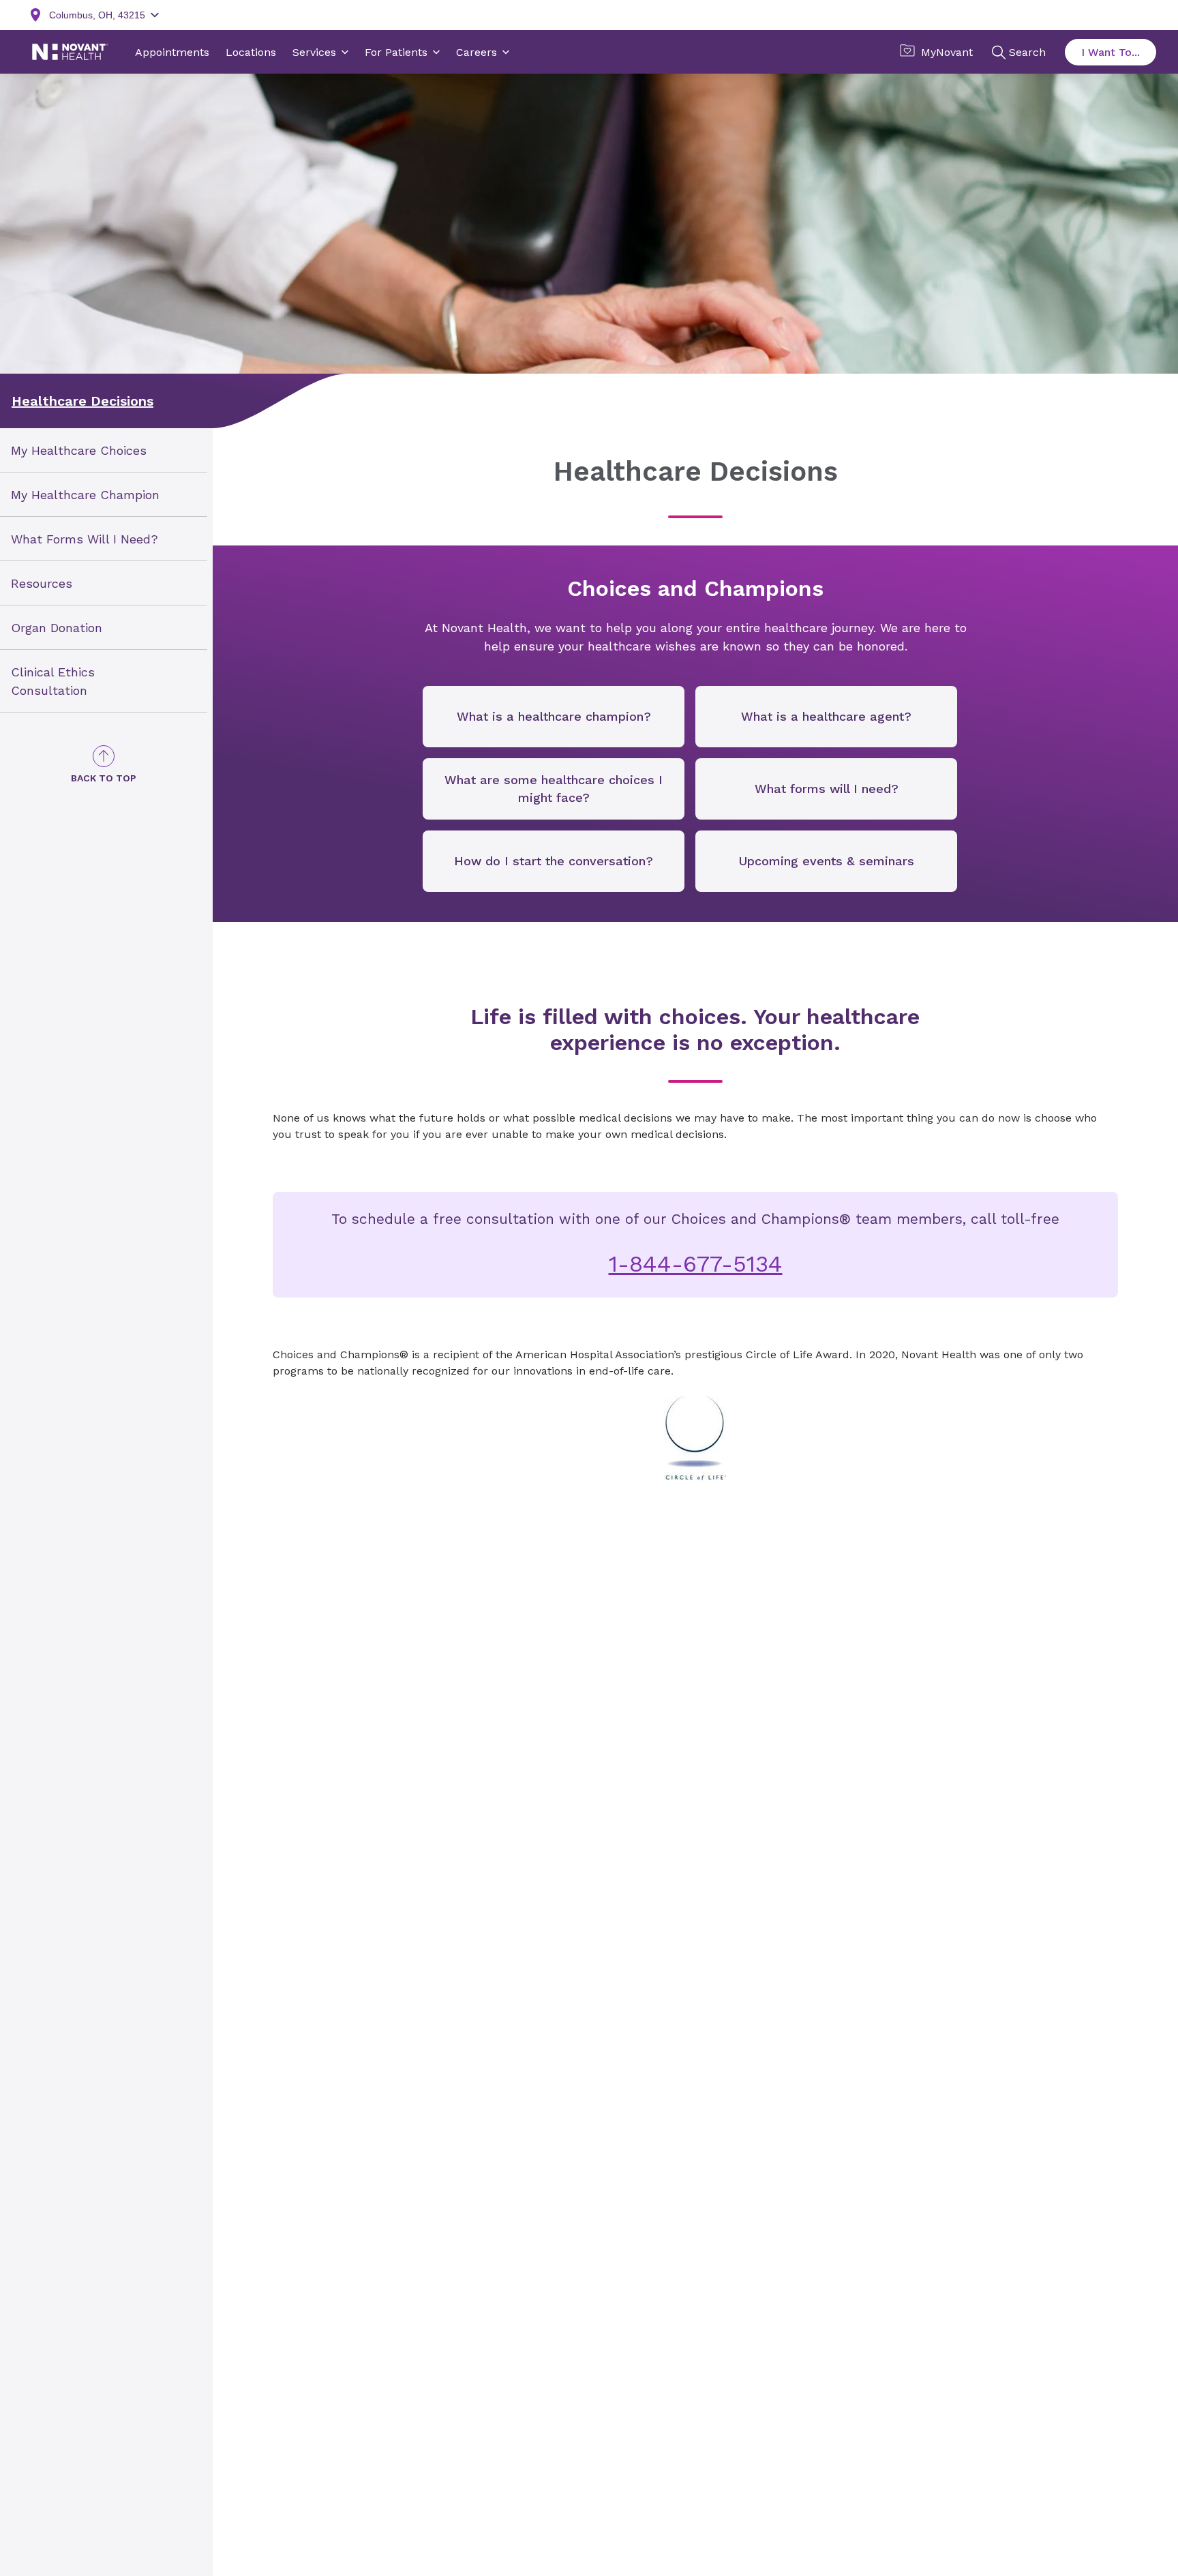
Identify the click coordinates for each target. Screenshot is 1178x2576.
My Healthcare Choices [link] (79, 450)
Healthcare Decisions (82, 401)
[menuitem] (104, 450)
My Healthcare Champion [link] (85, 495)
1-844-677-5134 (696, 1263)
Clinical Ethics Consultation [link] (53, 680)
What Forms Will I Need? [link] (85, 539)
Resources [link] (42, 583)
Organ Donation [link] (57, 627)
